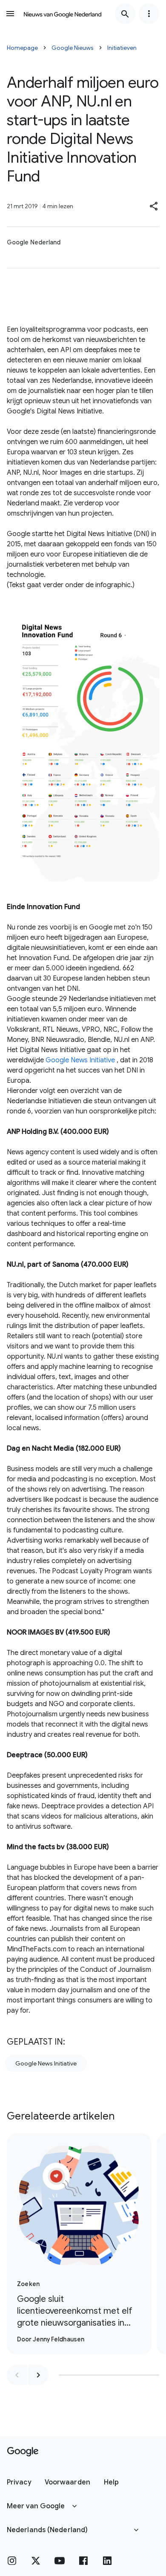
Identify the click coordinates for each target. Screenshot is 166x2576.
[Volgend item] (38, 2375)
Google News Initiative (80, 1060)
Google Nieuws (73, 48)
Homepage (22, 48)
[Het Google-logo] (23, 2452)
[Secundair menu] (149, 14)
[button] (154, 206)
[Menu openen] (10, 14)
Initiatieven (122, 48)
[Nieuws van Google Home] (63, 14)
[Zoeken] (125, 14)
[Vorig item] (17, 2375)
